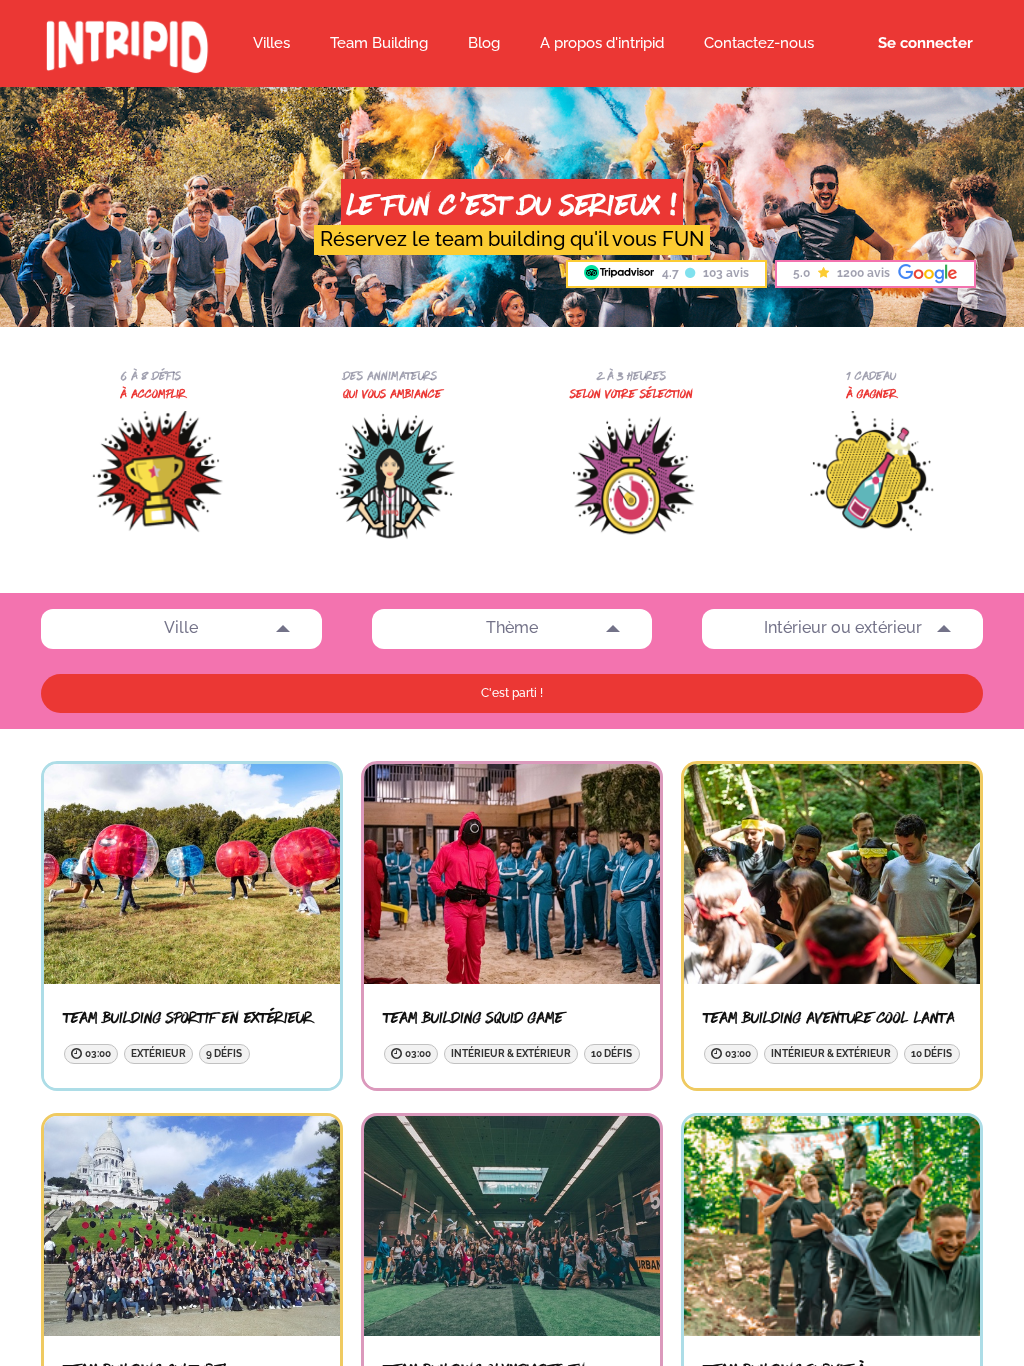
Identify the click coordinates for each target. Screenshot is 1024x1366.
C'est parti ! (512, 693)
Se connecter (925, 43)
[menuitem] (484, 44)
